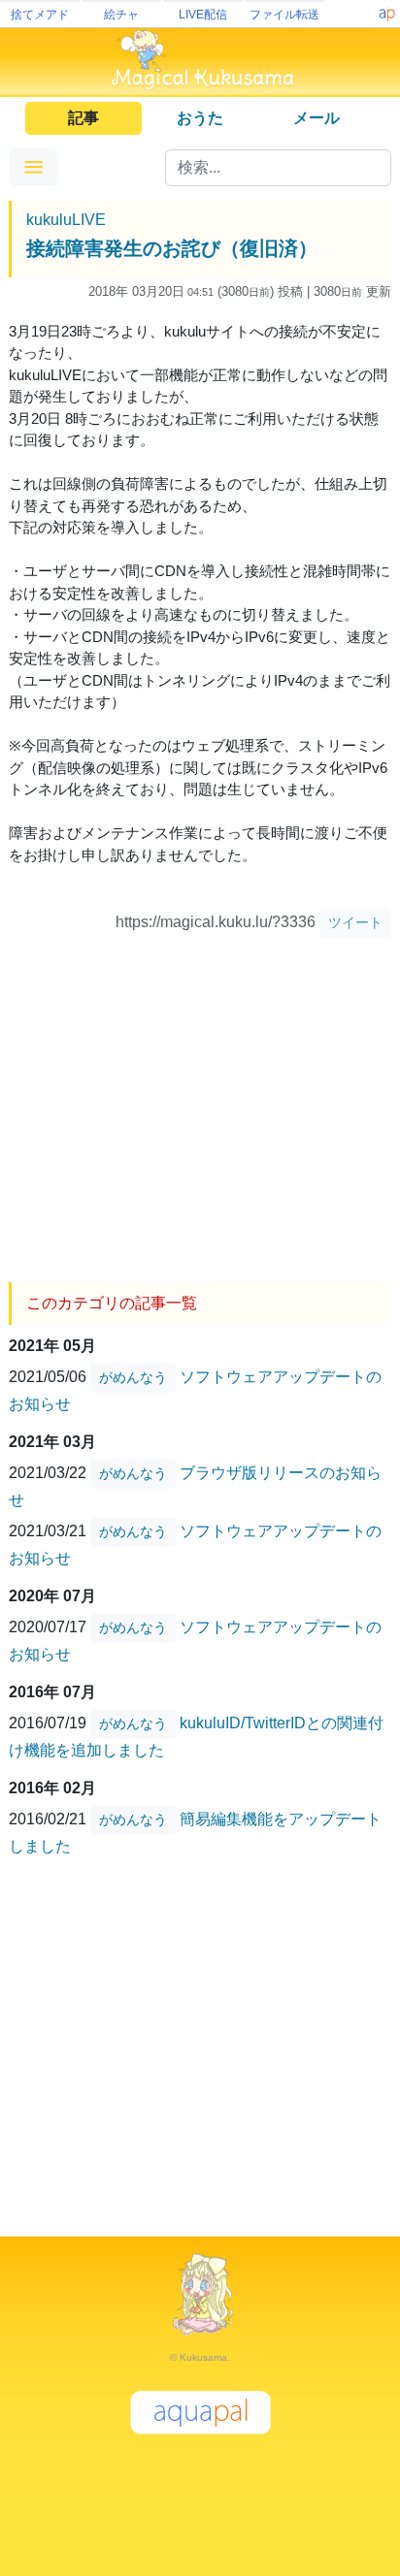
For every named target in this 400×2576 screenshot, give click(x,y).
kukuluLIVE (66, 220)
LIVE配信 (203, 15)
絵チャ (121, 15)
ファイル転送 (284, 15)
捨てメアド (40, 15)
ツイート (355, 922)
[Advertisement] (200, 1103)
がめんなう (133, 1377)
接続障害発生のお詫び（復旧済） (172, 248)
